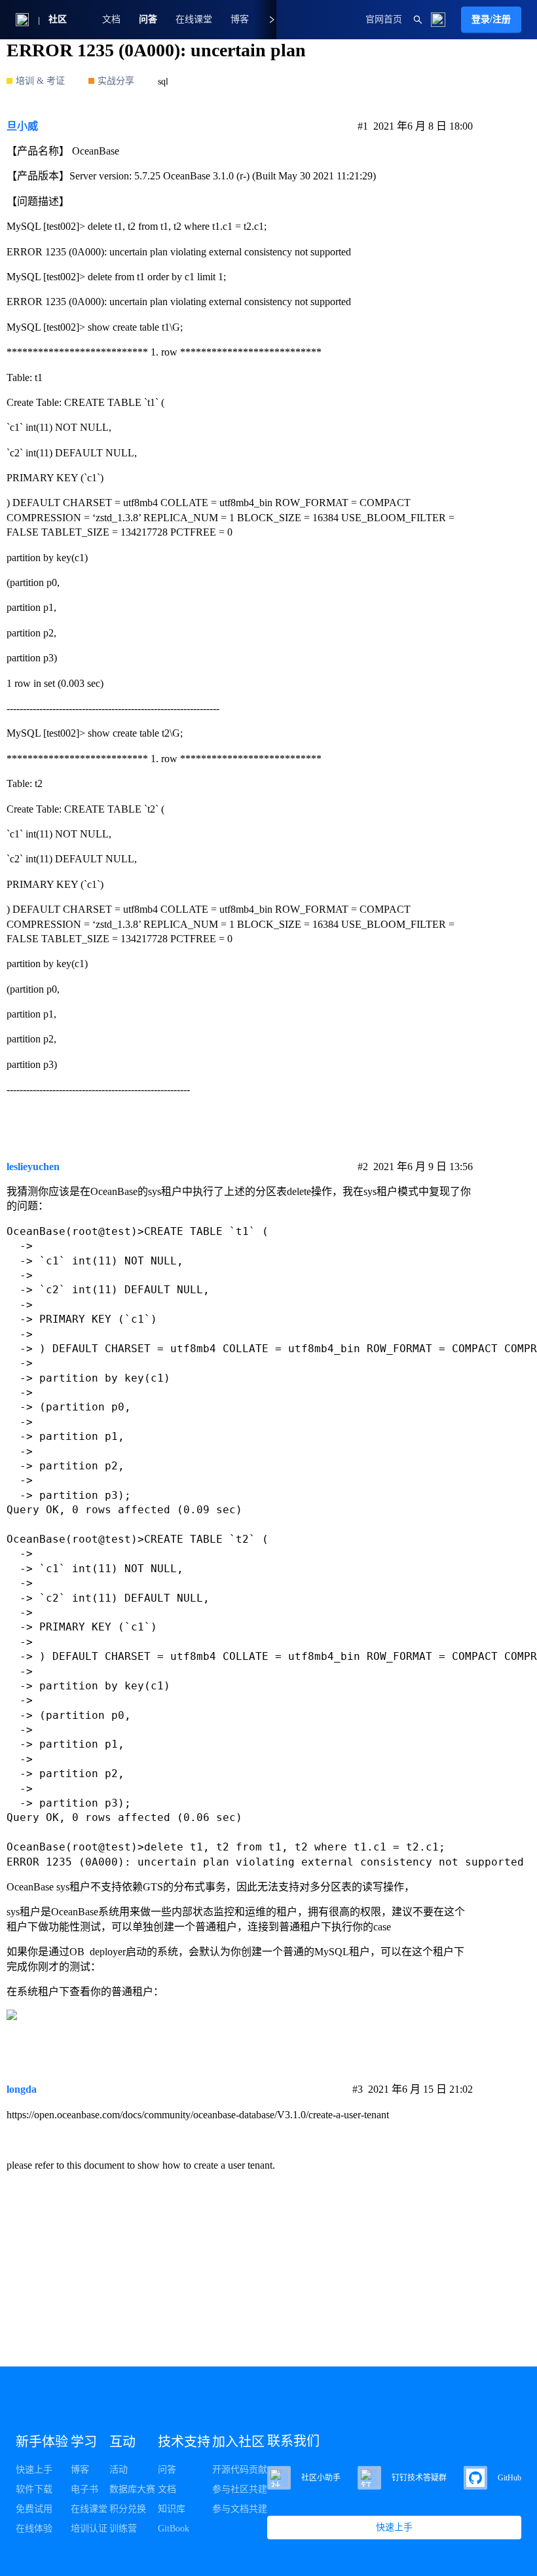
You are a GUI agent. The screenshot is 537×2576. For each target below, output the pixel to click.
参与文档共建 (240, 2509)
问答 (148, 19)
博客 (80, 2470)
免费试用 (34, 2509)
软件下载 (34, 2489)
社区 (58, 19)
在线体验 (34, 2529)
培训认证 (89, 2529)
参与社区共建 (240, 2489)
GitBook (174, 2529)
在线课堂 (194, 19)
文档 (111, 19)
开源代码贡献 (240, 2470)
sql (163, 82)
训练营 (123, 2529)
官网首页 (384, 19)
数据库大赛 (132, 2489)
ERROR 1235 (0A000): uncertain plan (156, 50)
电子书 (84, 2489)
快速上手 (34, 2470)
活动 (119, 2470)
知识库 (172, 2509)
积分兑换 (128, 2509)
